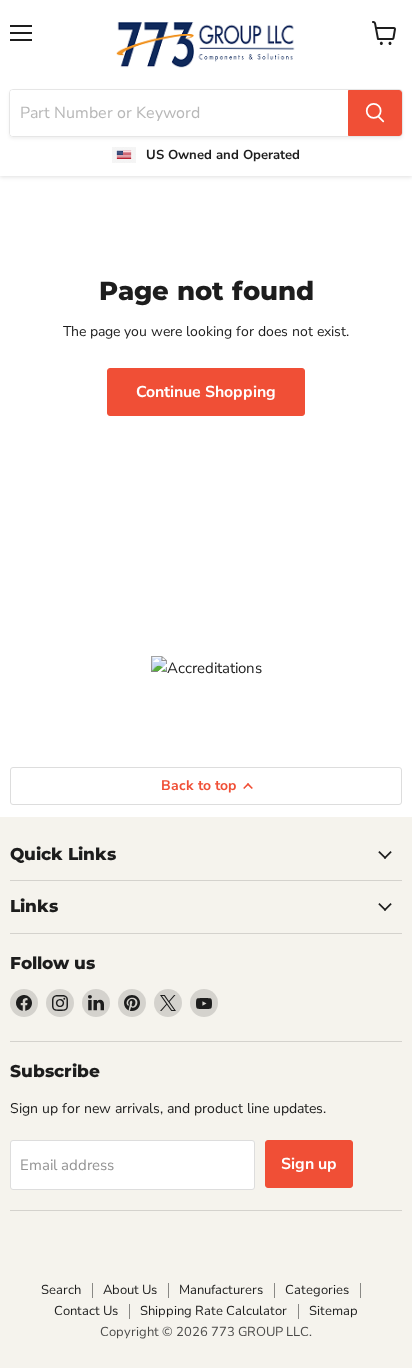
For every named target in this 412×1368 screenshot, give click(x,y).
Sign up (309, 1164)
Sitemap (333, 1311)
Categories (317, 1290)
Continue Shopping (206, 392)
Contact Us (86, 1311)
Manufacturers (221, 1290)
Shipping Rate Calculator (213, 1311)
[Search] (375, 113)
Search (61, 1290)
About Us (130, 1290)
